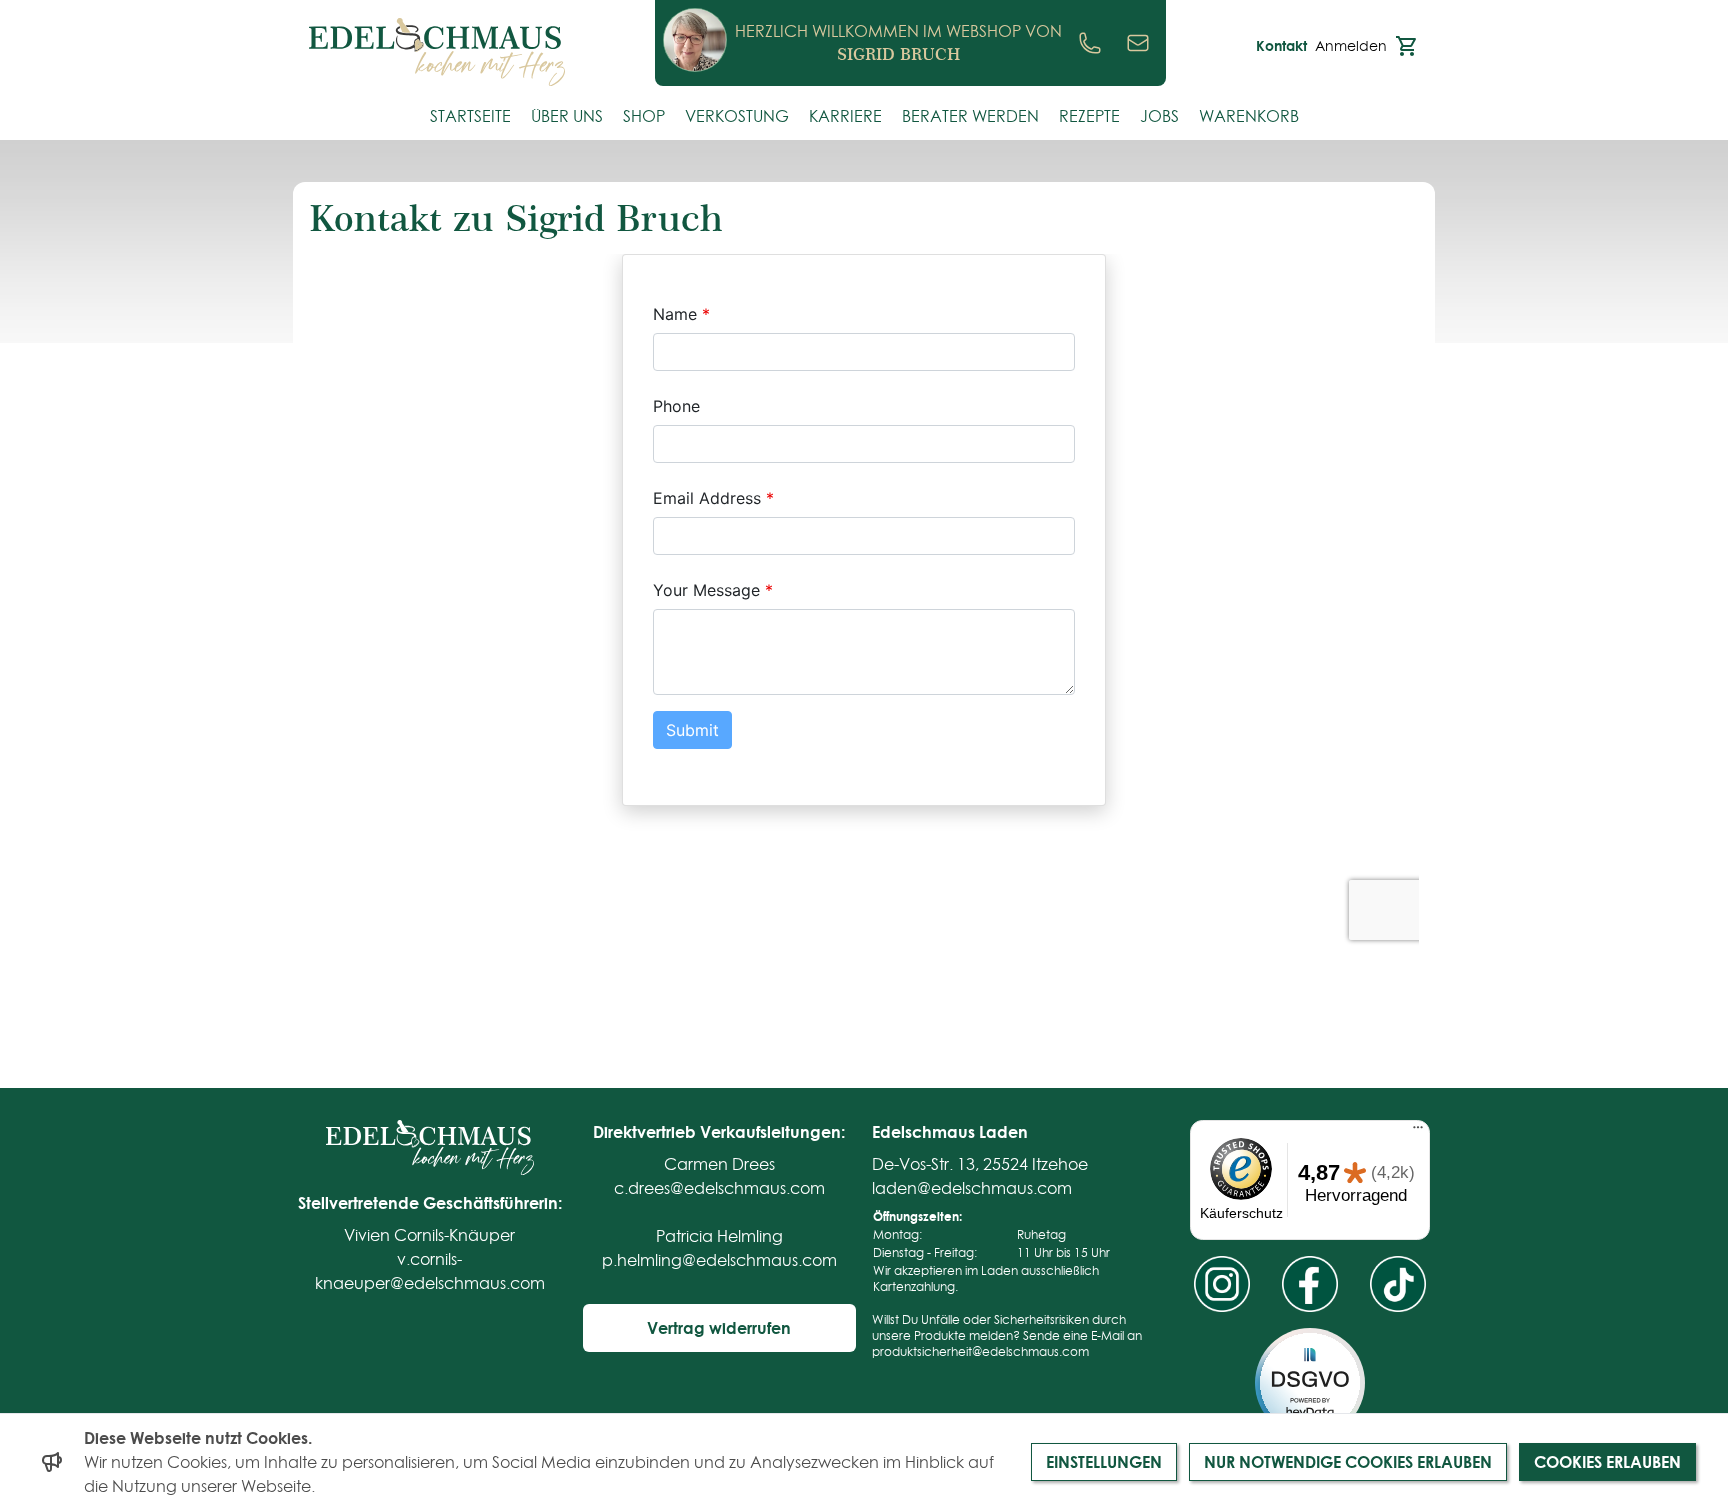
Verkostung (737, 116)
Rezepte (1089, 116)
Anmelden (1351, 46)
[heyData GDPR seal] (1310, 1383)
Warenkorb (1249, 116)
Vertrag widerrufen (719, 1327)
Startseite (470, 116)
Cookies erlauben (1607, 1461)
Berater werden (970, 116)
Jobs (1159, 116)
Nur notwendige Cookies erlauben (1348, 1461)
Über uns (567, 116)
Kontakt (1281, 46)
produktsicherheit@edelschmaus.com (980, 1351)
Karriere (845, 116)
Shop (644, 116)
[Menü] (1418, 1132)
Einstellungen (1104, 1461)
